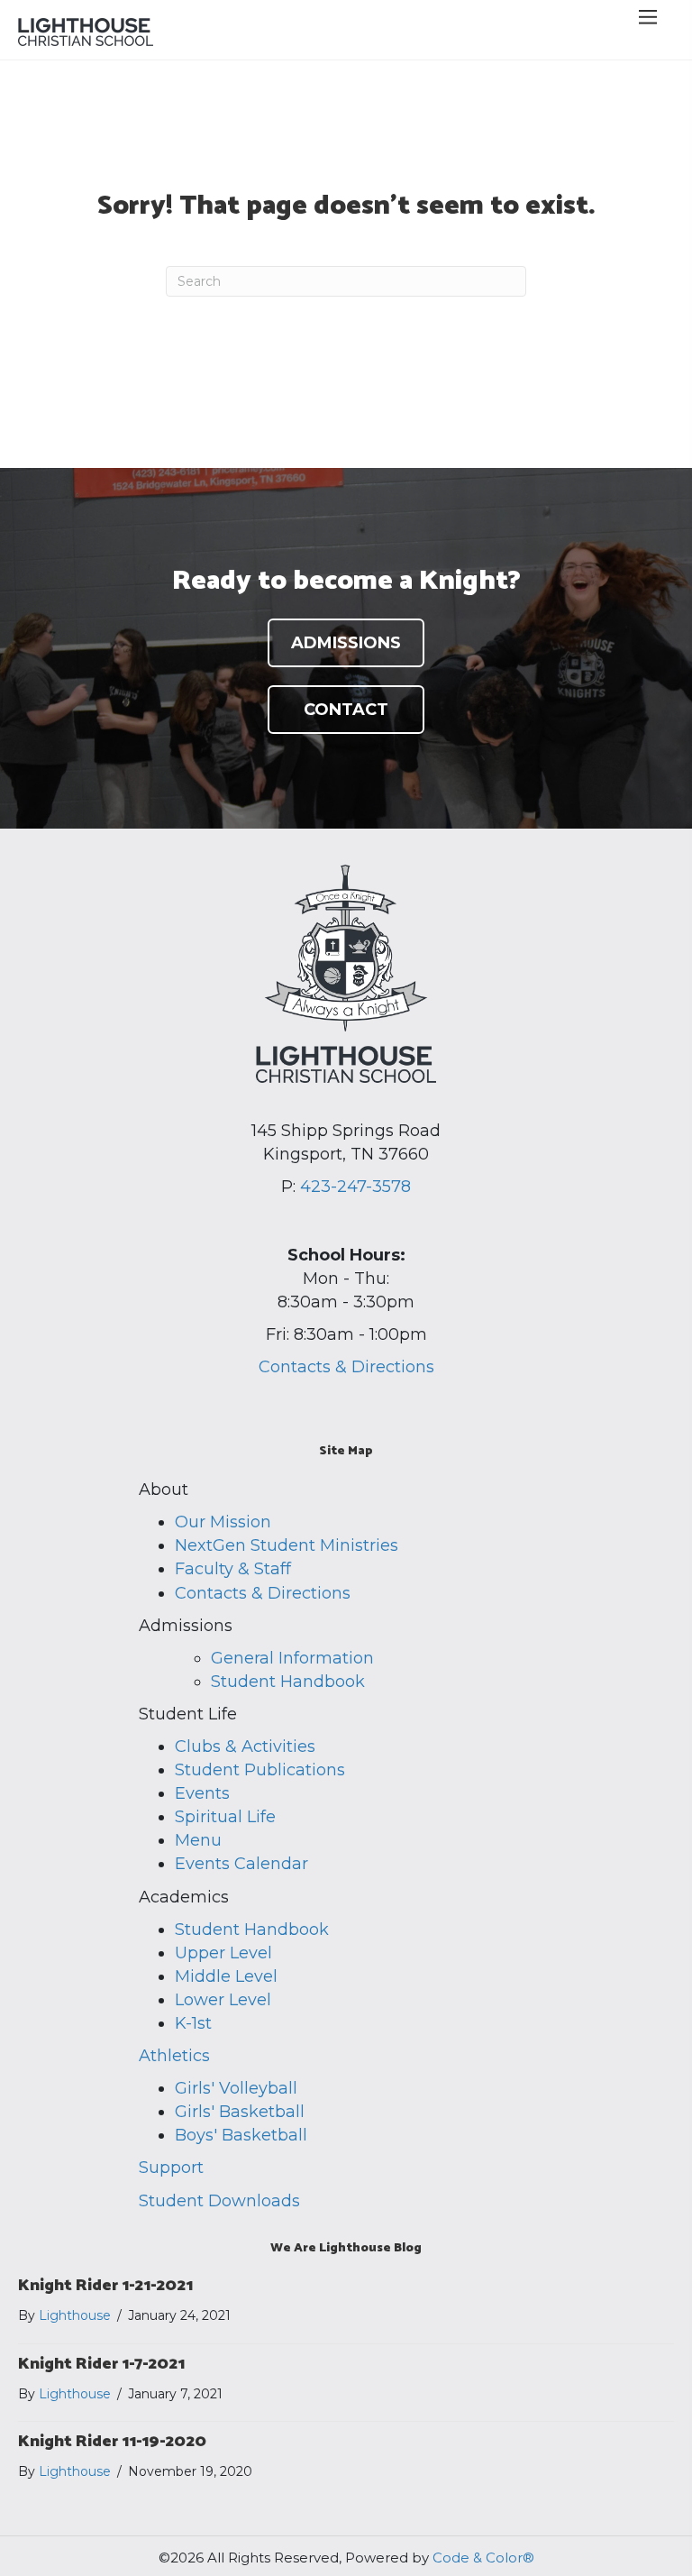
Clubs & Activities (245, 1746)
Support (171, 2168)
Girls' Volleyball (236, 2088)
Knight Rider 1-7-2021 (101, 2364)
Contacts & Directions (346, 1367)
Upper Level (223, 1953)
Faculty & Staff (233, 1569)
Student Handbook (288, 1682)
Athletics (174, 2056)
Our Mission (223, 1522)
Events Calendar (241, 1864)
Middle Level (226, 1976)
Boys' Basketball (241, 2135)
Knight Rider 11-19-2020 (112, 2442)
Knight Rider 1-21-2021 (105, 2286)
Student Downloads (219, 2201)
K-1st (193, 2023)
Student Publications (260, 1770)
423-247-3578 (355, 1187)
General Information (292, 1658)
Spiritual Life (225, 1817)
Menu (198, 1840)
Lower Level (223, 2000)
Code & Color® (483, 2558)
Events (202, 1793)
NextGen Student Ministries (287, 1545)
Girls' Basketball (240, 2112)
